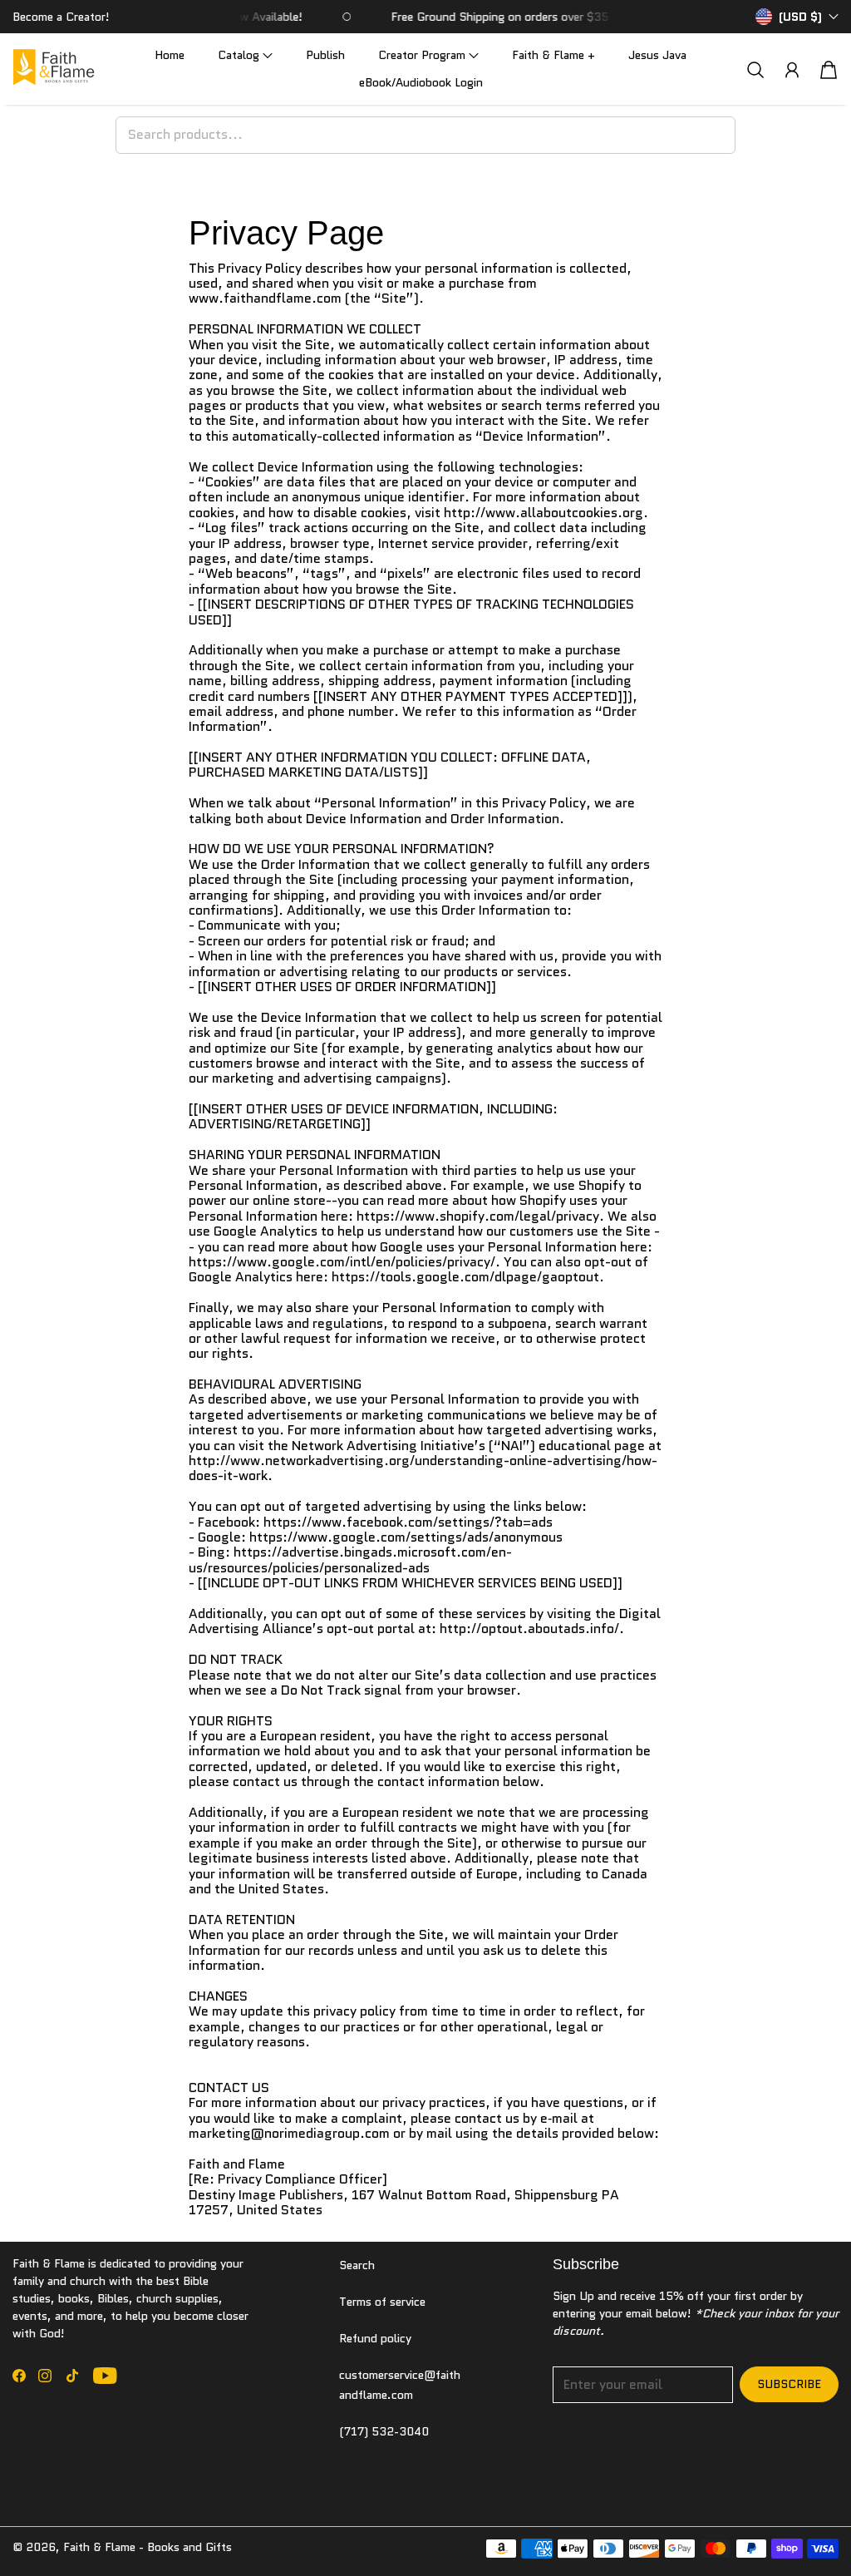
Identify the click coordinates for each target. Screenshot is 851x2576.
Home (170, 55)
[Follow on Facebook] (19, 2376)
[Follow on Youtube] (105, 2376)
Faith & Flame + (553, 55)
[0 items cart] (829, 70)
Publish (325, 55)
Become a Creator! (61, 17)
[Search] (755, 69)
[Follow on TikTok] (72, 2376)
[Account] (792, 70)
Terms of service (382, 2302)
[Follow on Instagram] (45, 2376)
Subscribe (789, 2384)
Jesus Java (657, 55)
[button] (245, 55)
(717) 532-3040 (384, 2431)
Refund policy (375, 2338)
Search (357, 2265)
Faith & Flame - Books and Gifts (148, 2547)
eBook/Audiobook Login (421, 82)
